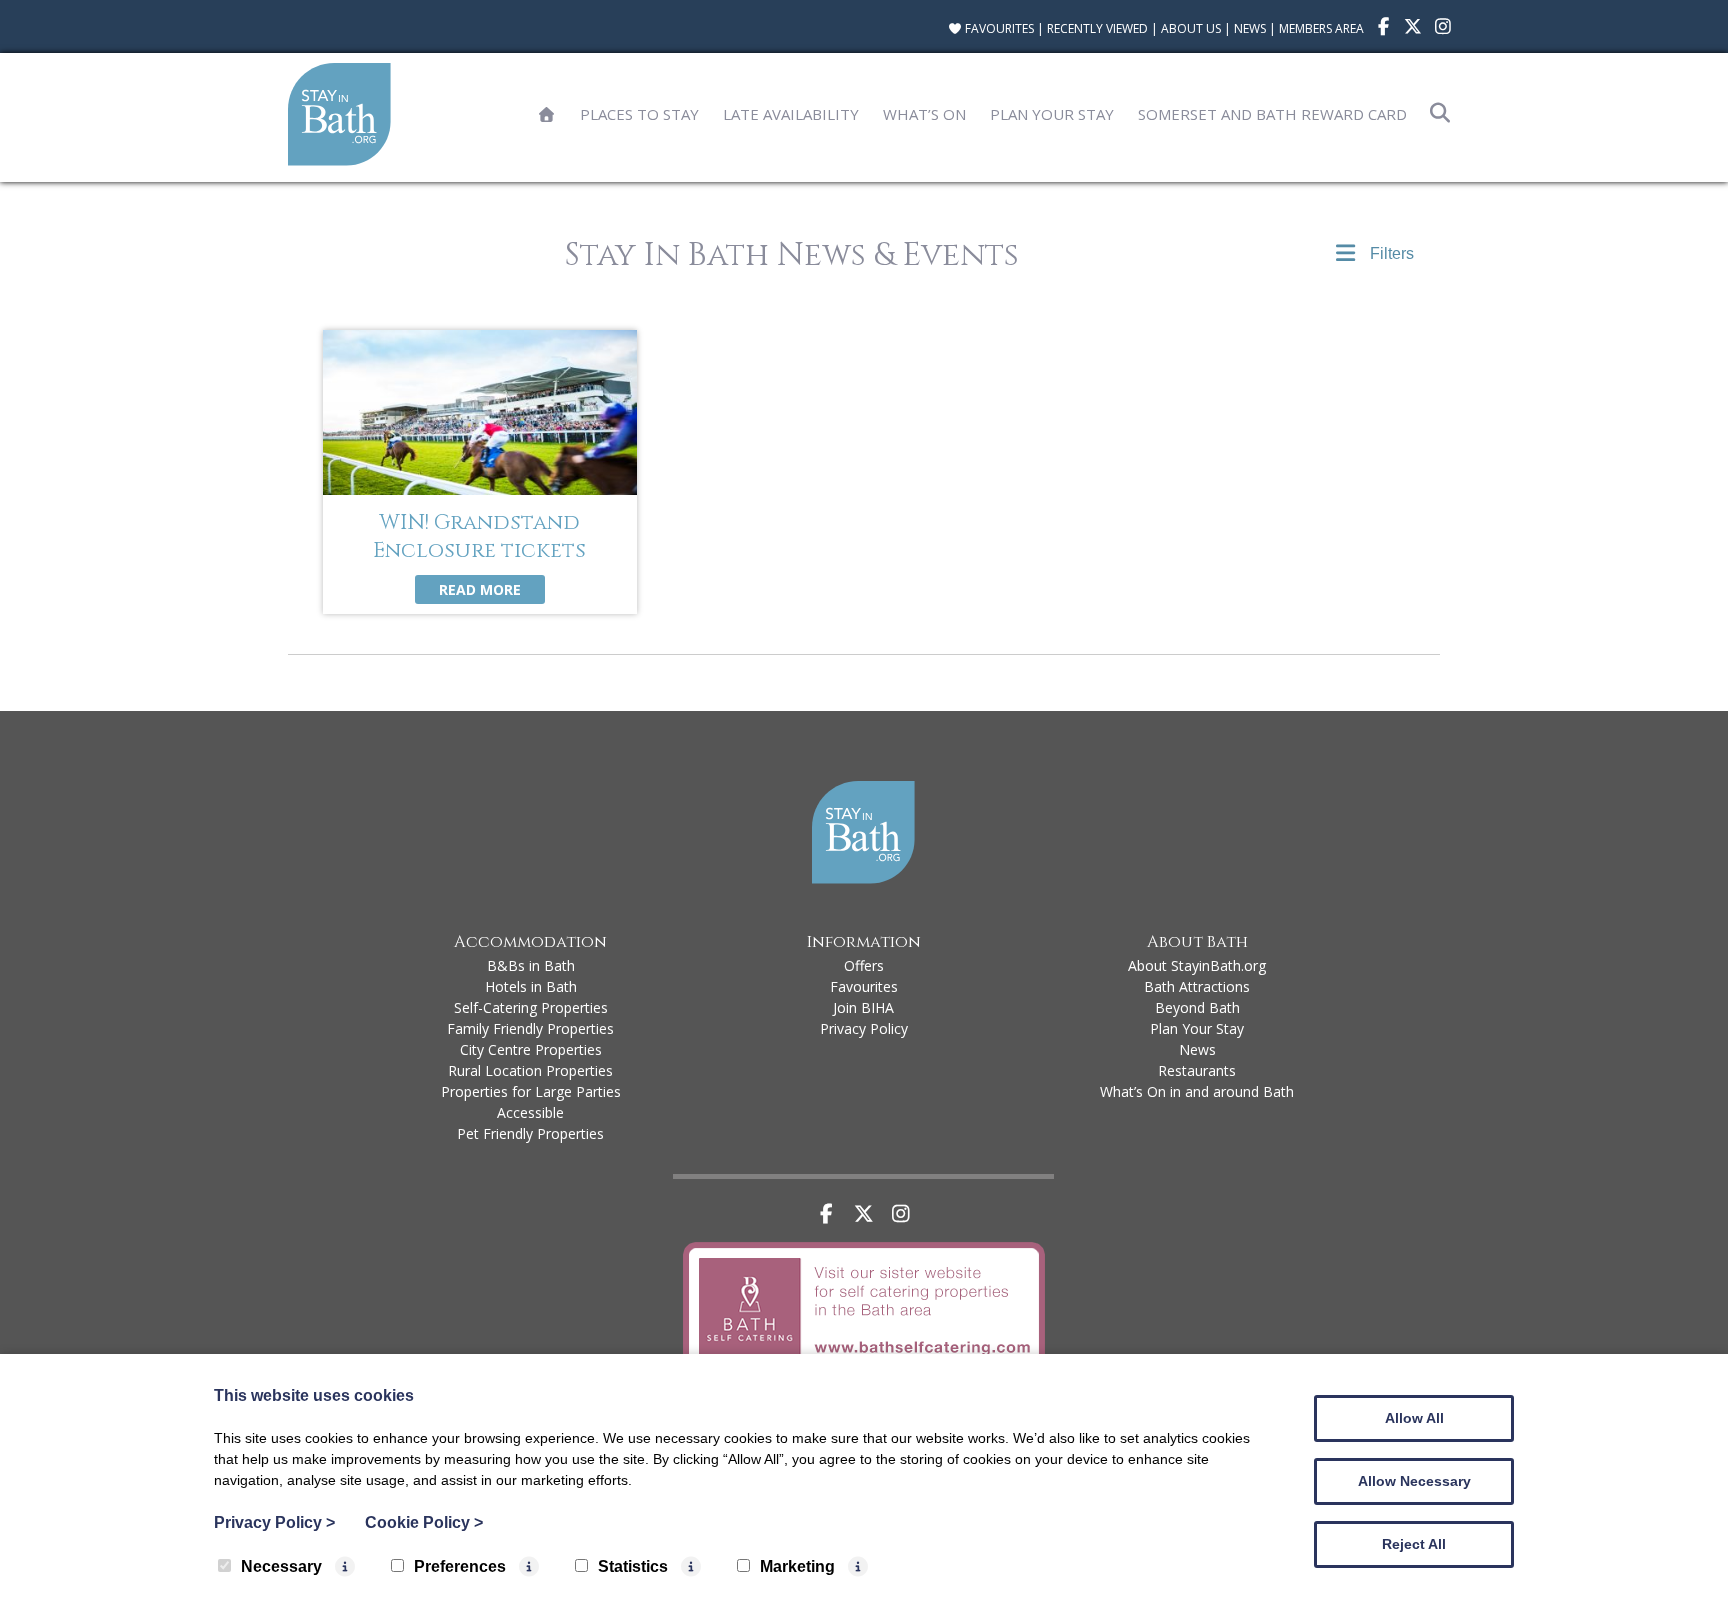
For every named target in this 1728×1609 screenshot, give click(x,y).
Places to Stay (639, 114)
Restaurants (1197, 1070)
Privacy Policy (864, 1028)
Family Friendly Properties (530, 1028)
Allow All (1414, 1418)
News (1250, 28)
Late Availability (791, 114)
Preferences (460, 1566)
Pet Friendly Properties (530, 1133)
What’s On (924, 114)
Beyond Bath (1197, 1007)
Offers (864, 965)
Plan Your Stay (1052, 114)
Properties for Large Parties (531, 1091)
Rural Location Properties (530, 1070)
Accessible (530, 1112)
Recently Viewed (1097, 28)
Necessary (281, 1566)
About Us (1191, 28)
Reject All (1414, 1544)
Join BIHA (863, 1007)
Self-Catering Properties (531, 1007)
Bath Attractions (1197, 986)
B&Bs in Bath (531, 965)
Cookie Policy (424, 1522)
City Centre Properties (531, 1049)
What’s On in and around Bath (1197, 1091)
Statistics (633, 1566)
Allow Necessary (1414, 1481)
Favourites (998, 28)
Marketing (797, 1566)
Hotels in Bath (531, 986)
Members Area (1321, 28)
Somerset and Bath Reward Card (1272, 114)
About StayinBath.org (1197, 965)
